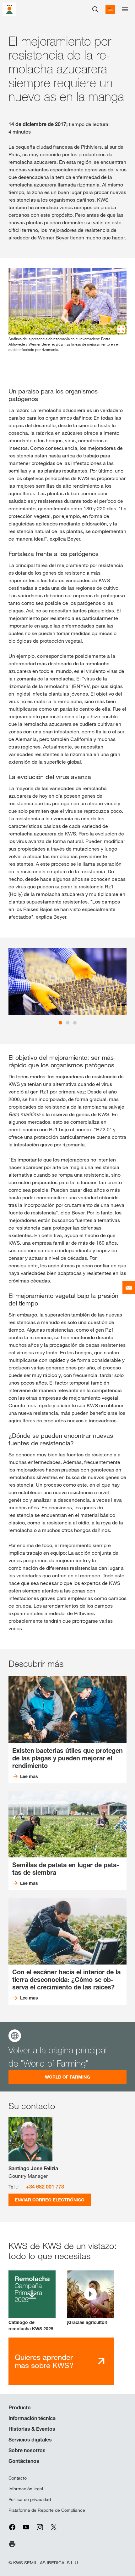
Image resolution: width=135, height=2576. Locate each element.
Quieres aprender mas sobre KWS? (44, 2361)
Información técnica (32, 2418)
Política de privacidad (30, 2499)
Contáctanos (24, 2461)
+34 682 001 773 (45, 2187)
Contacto (18, 2478)
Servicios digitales (30, 2440)
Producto (20, 2407)
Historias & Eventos (32, 2429)
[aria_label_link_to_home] (9, 9)
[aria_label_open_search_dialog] (95, 9)
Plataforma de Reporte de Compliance (47, 2510)
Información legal (26, 2489)
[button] (90, 2298)
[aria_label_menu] (125, 9)
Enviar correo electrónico (50, 2200)
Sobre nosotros (27, 2450)
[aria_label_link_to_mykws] (110, 9)
